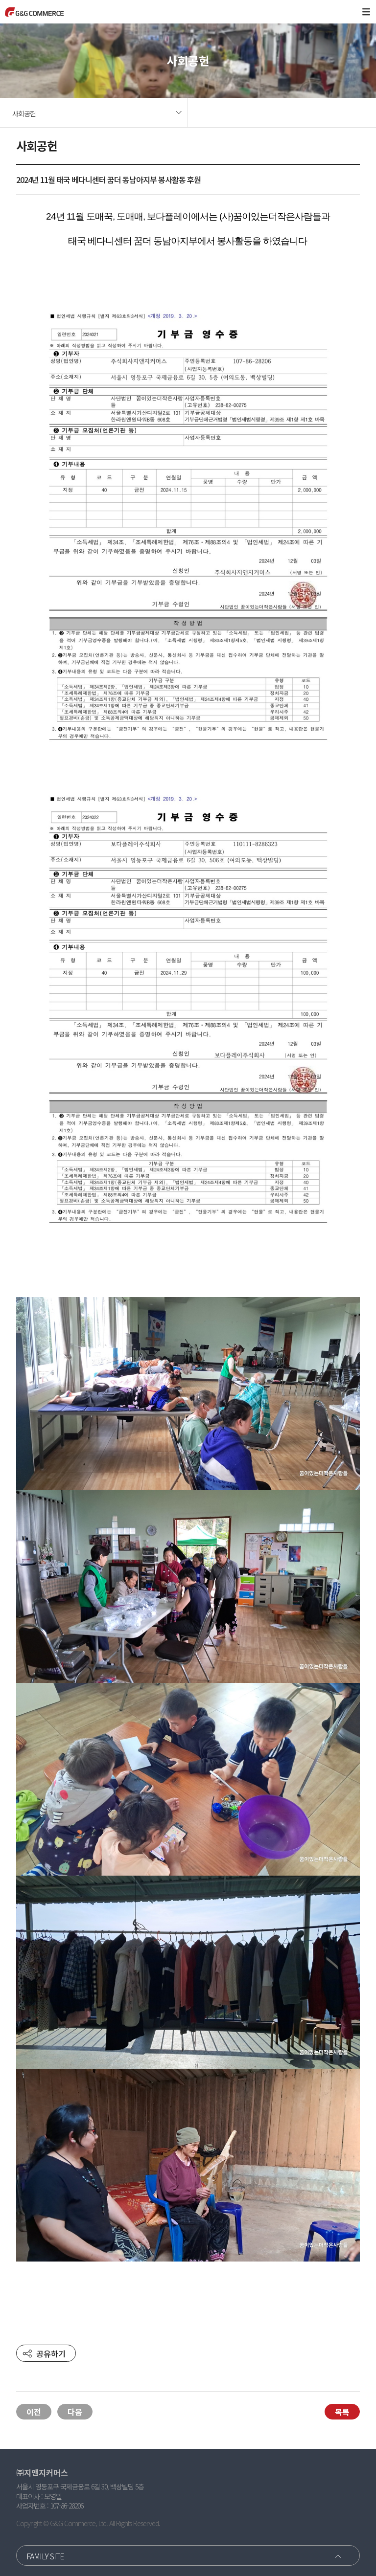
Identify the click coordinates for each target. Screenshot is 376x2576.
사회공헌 (24, 113)
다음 (75, 2412)
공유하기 (51, 2353)
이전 (34, 2412)
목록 (342, 2412)
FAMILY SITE (45, 2556)
